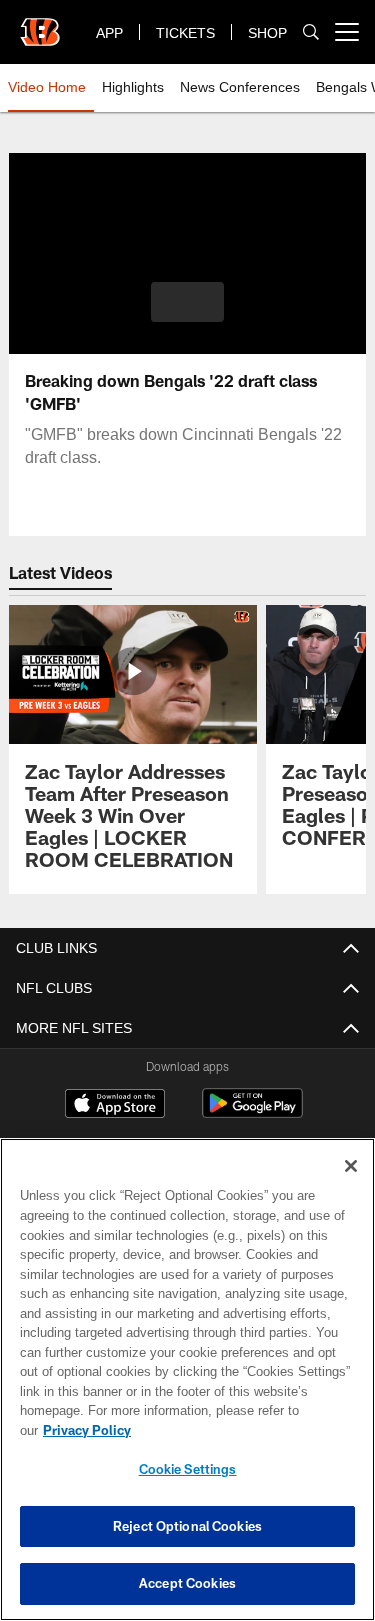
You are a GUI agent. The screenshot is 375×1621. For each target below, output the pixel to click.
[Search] (311, 32)
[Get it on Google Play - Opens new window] (252, 1113)
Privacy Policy (241, 1430)
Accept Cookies (187, 1583)
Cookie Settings (188, 1469)
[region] (187, 1389)
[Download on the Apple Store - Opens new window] (115, 1106)
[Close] (351, 1186)
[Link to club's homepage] (40, 24)
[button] (187, 302)
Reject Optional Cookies (187, 1526)
